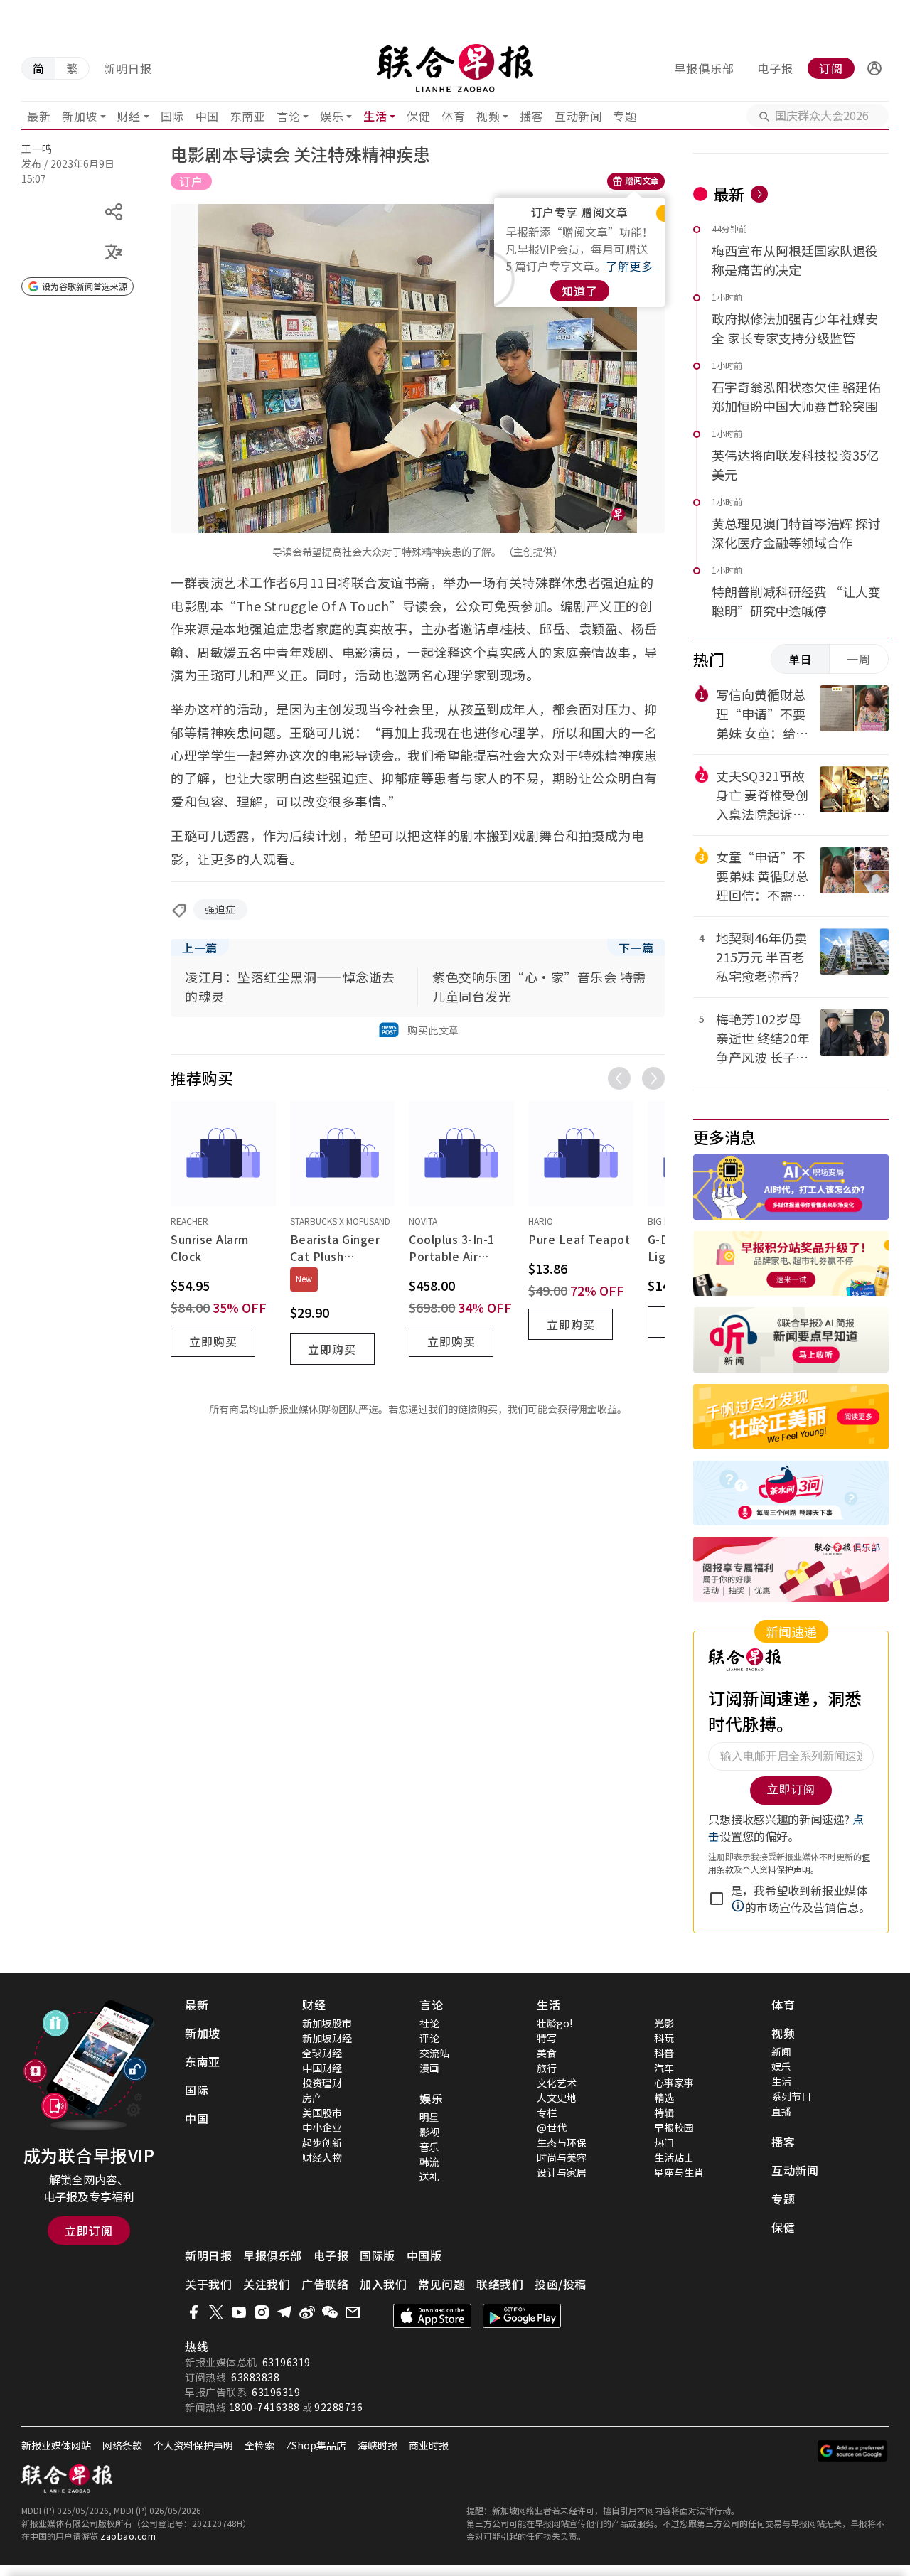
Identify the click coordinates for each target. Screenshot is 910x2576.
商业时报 (429, 2445)
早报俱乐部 (704, 68)
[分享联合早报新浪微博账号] (307, 2312)
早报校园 (674, 2127)
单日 (801, 659)
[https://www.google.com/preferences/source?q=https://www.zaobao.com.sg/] (853, 2451)
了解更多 (629, 266)
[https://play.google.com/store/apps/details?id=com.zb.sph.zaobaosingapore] (522, 2316)
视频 (488, 116)
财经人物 (322, 2157)
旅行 (547, 2068)
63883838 (255, 2377)
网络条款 (122, 2445)
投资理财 (322, 2083)
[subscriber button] (874, 68)
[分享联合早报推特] (216, 2312)
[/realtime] (759, 194)
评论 (429, 2038)
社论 (429, 2023)
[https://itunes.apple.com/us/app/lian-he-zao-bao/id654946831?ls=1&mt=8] (432, 2316)
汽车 (664, 2068)
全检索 (259, 2445)
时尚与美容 (562, 2157)
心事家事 (674, 2083)
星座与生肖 (679, 2172)
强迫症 (220, 909)
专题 (625, 116)
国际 (172, 116)
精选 (664, 2098)
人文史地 (557, 2098)
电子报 (775, 68)
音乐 (429, 2147)
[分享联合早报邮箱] (353, 2312)
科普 (664, 2053)
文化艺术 (557, 2083)
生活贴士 (674, 2157)
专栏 (547, 2113)
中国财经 (322, 2068)
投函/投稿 (561, 2284)
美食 (547, 2053)
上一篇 (200, 948)
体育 (453, 116)
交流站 (434, 2053)
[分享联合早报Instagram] (262, 2312)
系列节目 (791, 2096)
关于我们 (208, 2284)
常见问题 (441, 2284)
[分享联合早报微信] (330, 2312)
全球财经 (322, 2053)
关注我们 (267, 2284)
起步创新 (322, 2142)
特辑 (664, 2113)
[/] (455, 68)
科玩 (664, 2038)
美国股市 (322, 2113)
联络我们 (500, 2284)
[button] (874, 68)
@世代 (552, 2127)
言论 (288, 116)
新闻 (781, 2051)
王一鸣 (37, 149)
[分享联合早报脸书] (193, 2312)
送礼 (429, 2177)
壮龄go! (555, 2023)
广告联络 (325, 2284)
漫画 (429, 2068)
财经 (129, 116)
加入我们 (383, 2284)
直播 (781, 2111)
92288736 (338, 2407)
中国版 (424, 2255)
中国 (207, 116)
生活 (375, 116)
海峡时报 (378, 2445)
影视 (429, 2132)
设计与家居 (562, 2172)
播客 (531, 116)
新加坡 (80, 116)
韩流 (429, 2162)
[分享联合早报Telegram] (284, 2312)
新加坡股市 (327, 2023)
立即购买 (213, 1341)
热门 (664, 2142)
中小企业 (322, 2127)
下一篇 (636, 948)
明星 (429, 2117)
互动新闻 (578, 116)
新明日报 (128, 68)
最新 (39, 116)
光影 (664, 2023)
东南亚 (248, 116)
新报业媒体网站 (56, 2445)
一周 (859, 659)
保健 (418, 116)
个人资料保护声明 (193, 2445)
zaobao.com (128, 2536)
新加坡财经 (327, 2038)
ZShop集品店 (316, 2445)
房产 (312, 2098)
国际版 (378, 2255)
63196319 (287, 2362)
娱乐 (332, 116)
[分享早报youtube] (239, 2312)
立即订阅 (89, 2231)
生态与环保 (562, 2142)
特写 (547, 2038)
